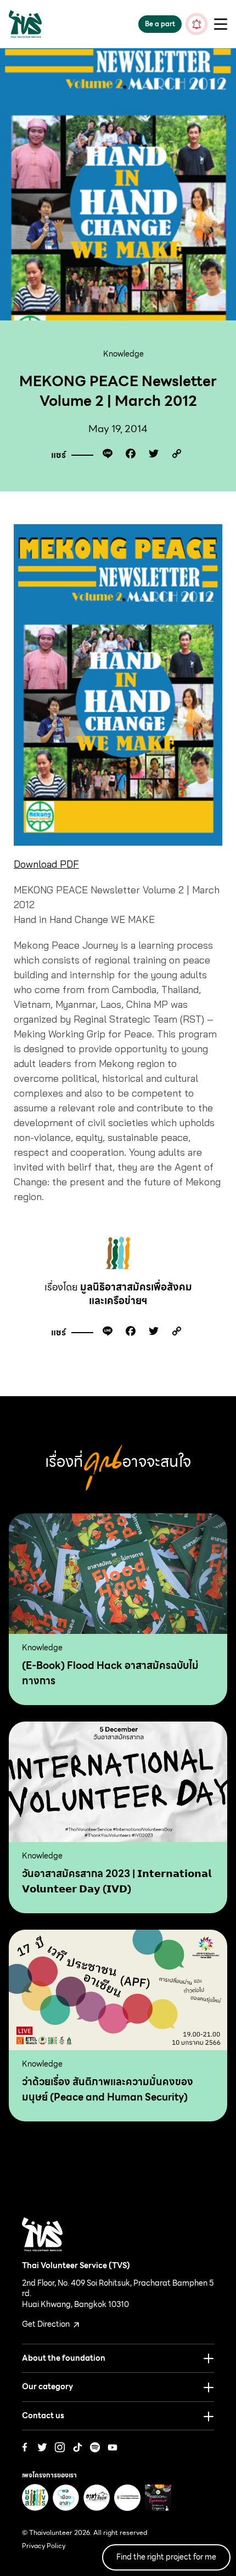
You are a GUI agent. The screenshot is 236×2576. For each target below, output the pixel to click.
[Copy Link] (174, 455)
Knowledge (123, 354)
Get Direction (47, 2324)
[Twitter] (151, 455)
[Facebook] (128, 455)
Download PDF (46, 864)
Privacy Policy (44, 2546)
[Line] (105, 455)
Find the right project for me (166, 2557)
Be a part (160, 24)
